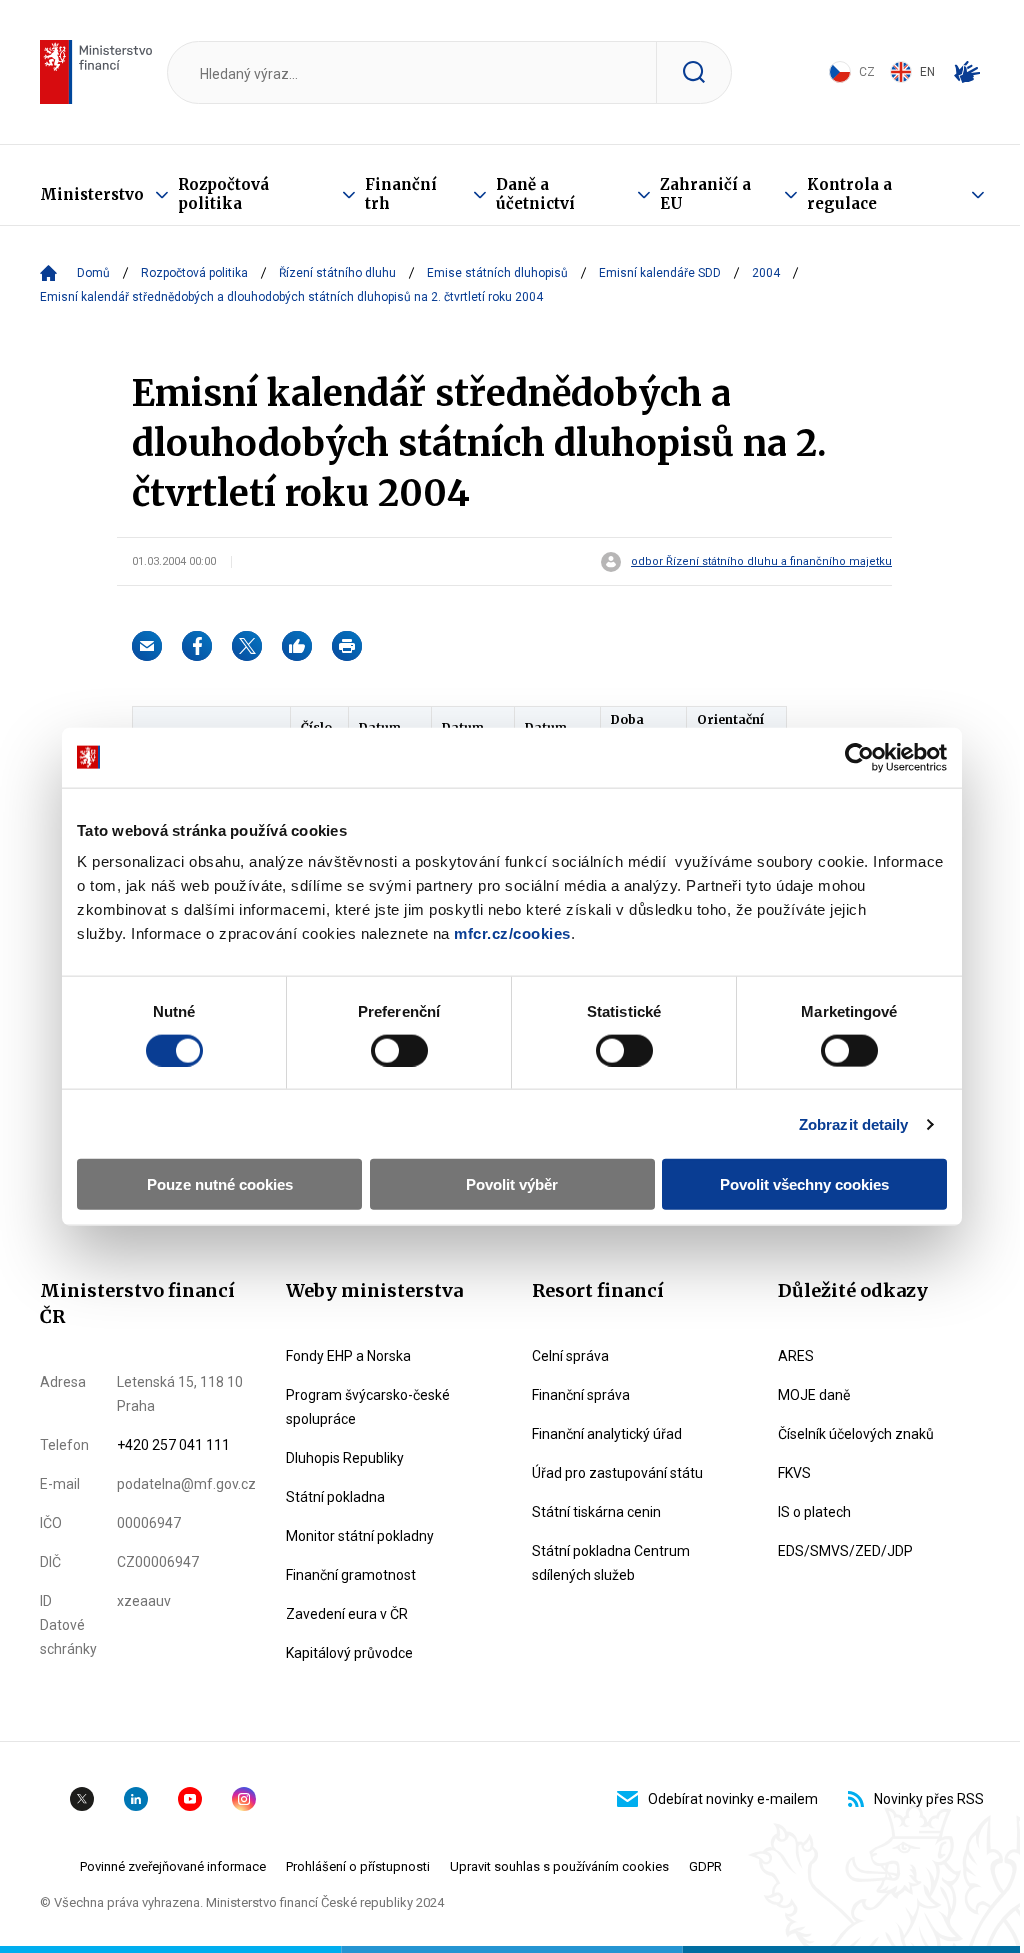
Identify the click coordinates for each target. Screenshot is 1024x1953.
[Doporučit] (297, 646)
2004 (766, 273)
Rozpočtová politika (223, 194)
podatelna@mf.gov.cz (186, 1484)
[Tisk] (347, 646)
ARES (796, 1356)
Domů (93, 273)
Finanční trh (401, 194)
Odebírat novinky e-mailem (733, 1799)
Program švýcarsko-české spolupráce (368, 1407)
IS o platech (814, 1512)
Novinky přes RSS (929, 1799)
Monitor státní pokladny (360, 1536)
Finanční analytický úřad (607, 1434)
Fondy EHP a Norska (348, 1356)
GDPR (705, 1866)
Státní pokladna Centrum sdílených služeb (611, 1563)
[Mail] (147, 646)
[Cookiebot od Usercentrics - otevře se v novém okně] (859, 757)
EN (927, 72)
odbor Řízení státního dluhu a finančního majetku (761, 562)
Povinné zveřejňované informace (173, 1866)
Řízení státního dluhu (337, 273)
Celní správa (570, 1356)
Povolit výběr (512, 1184)
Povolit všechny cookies (804, 1184)
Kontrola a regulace (849, 194)
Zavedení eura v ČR (347, 1614)
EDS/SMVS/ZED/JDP (845, 1551)
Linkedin (136, 1799)
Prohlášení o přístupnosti (358, 1866)
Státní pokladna (335, 1497)
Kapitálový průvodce (349, 1653)
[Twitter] (247, 646)
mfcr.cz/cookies (512, 933)
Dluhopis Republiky (345, 1458)
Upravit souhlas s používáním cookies (559, 1866)
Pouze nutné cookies (220, 1184)
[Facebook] (197, 646)
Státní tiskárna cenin (596, 1512)
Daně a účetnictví (535, 194)
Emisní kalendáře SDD (660, 273)
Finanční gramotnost (351, 1575)
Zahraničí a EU (705, 194)
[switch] (399, 1050)
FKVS (794, 1473)
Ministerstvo (92, 194)
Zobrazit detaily (854, 1123)
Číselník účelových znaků (856, 1434)
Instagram (244, 1799)
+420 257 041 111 (173, 1445)
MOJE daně (814, 1395)
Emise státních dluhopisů (497, 273)
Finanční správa (581, 1395)
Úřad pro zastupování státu (617, 1473)
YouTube (190, 1799)
